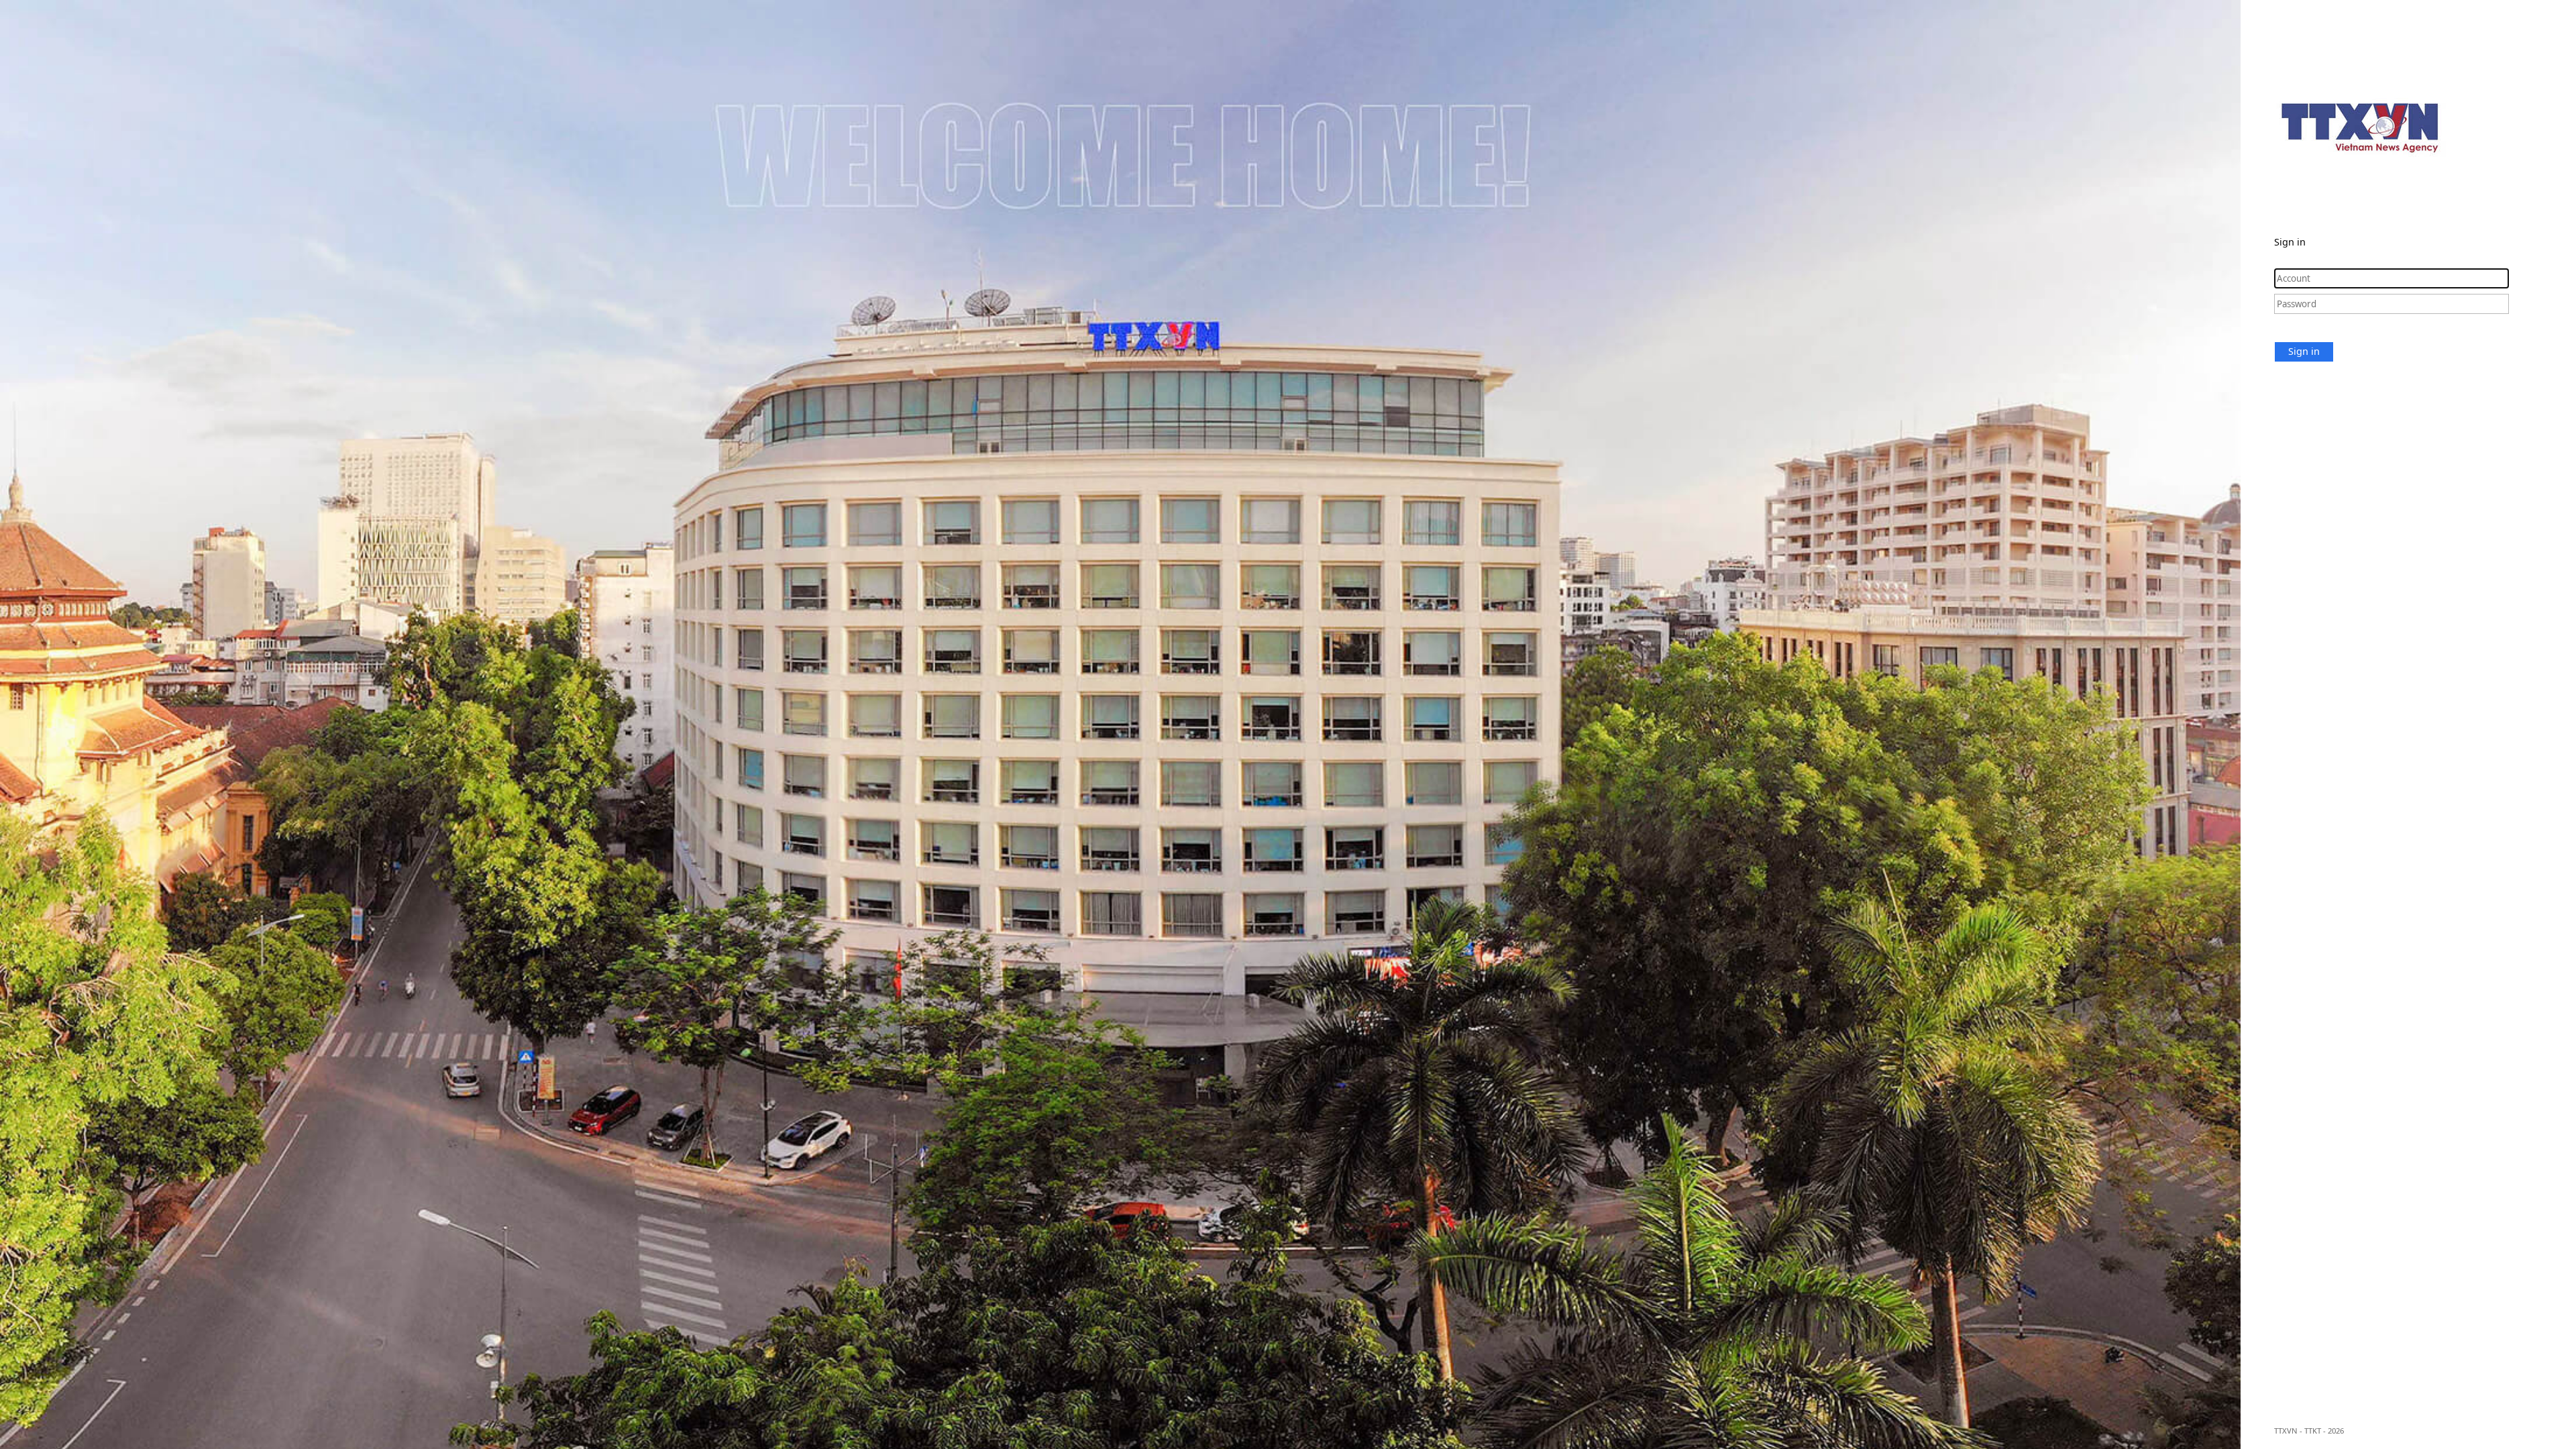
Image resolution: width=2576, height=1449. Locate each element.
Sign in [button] (2304, 351)
